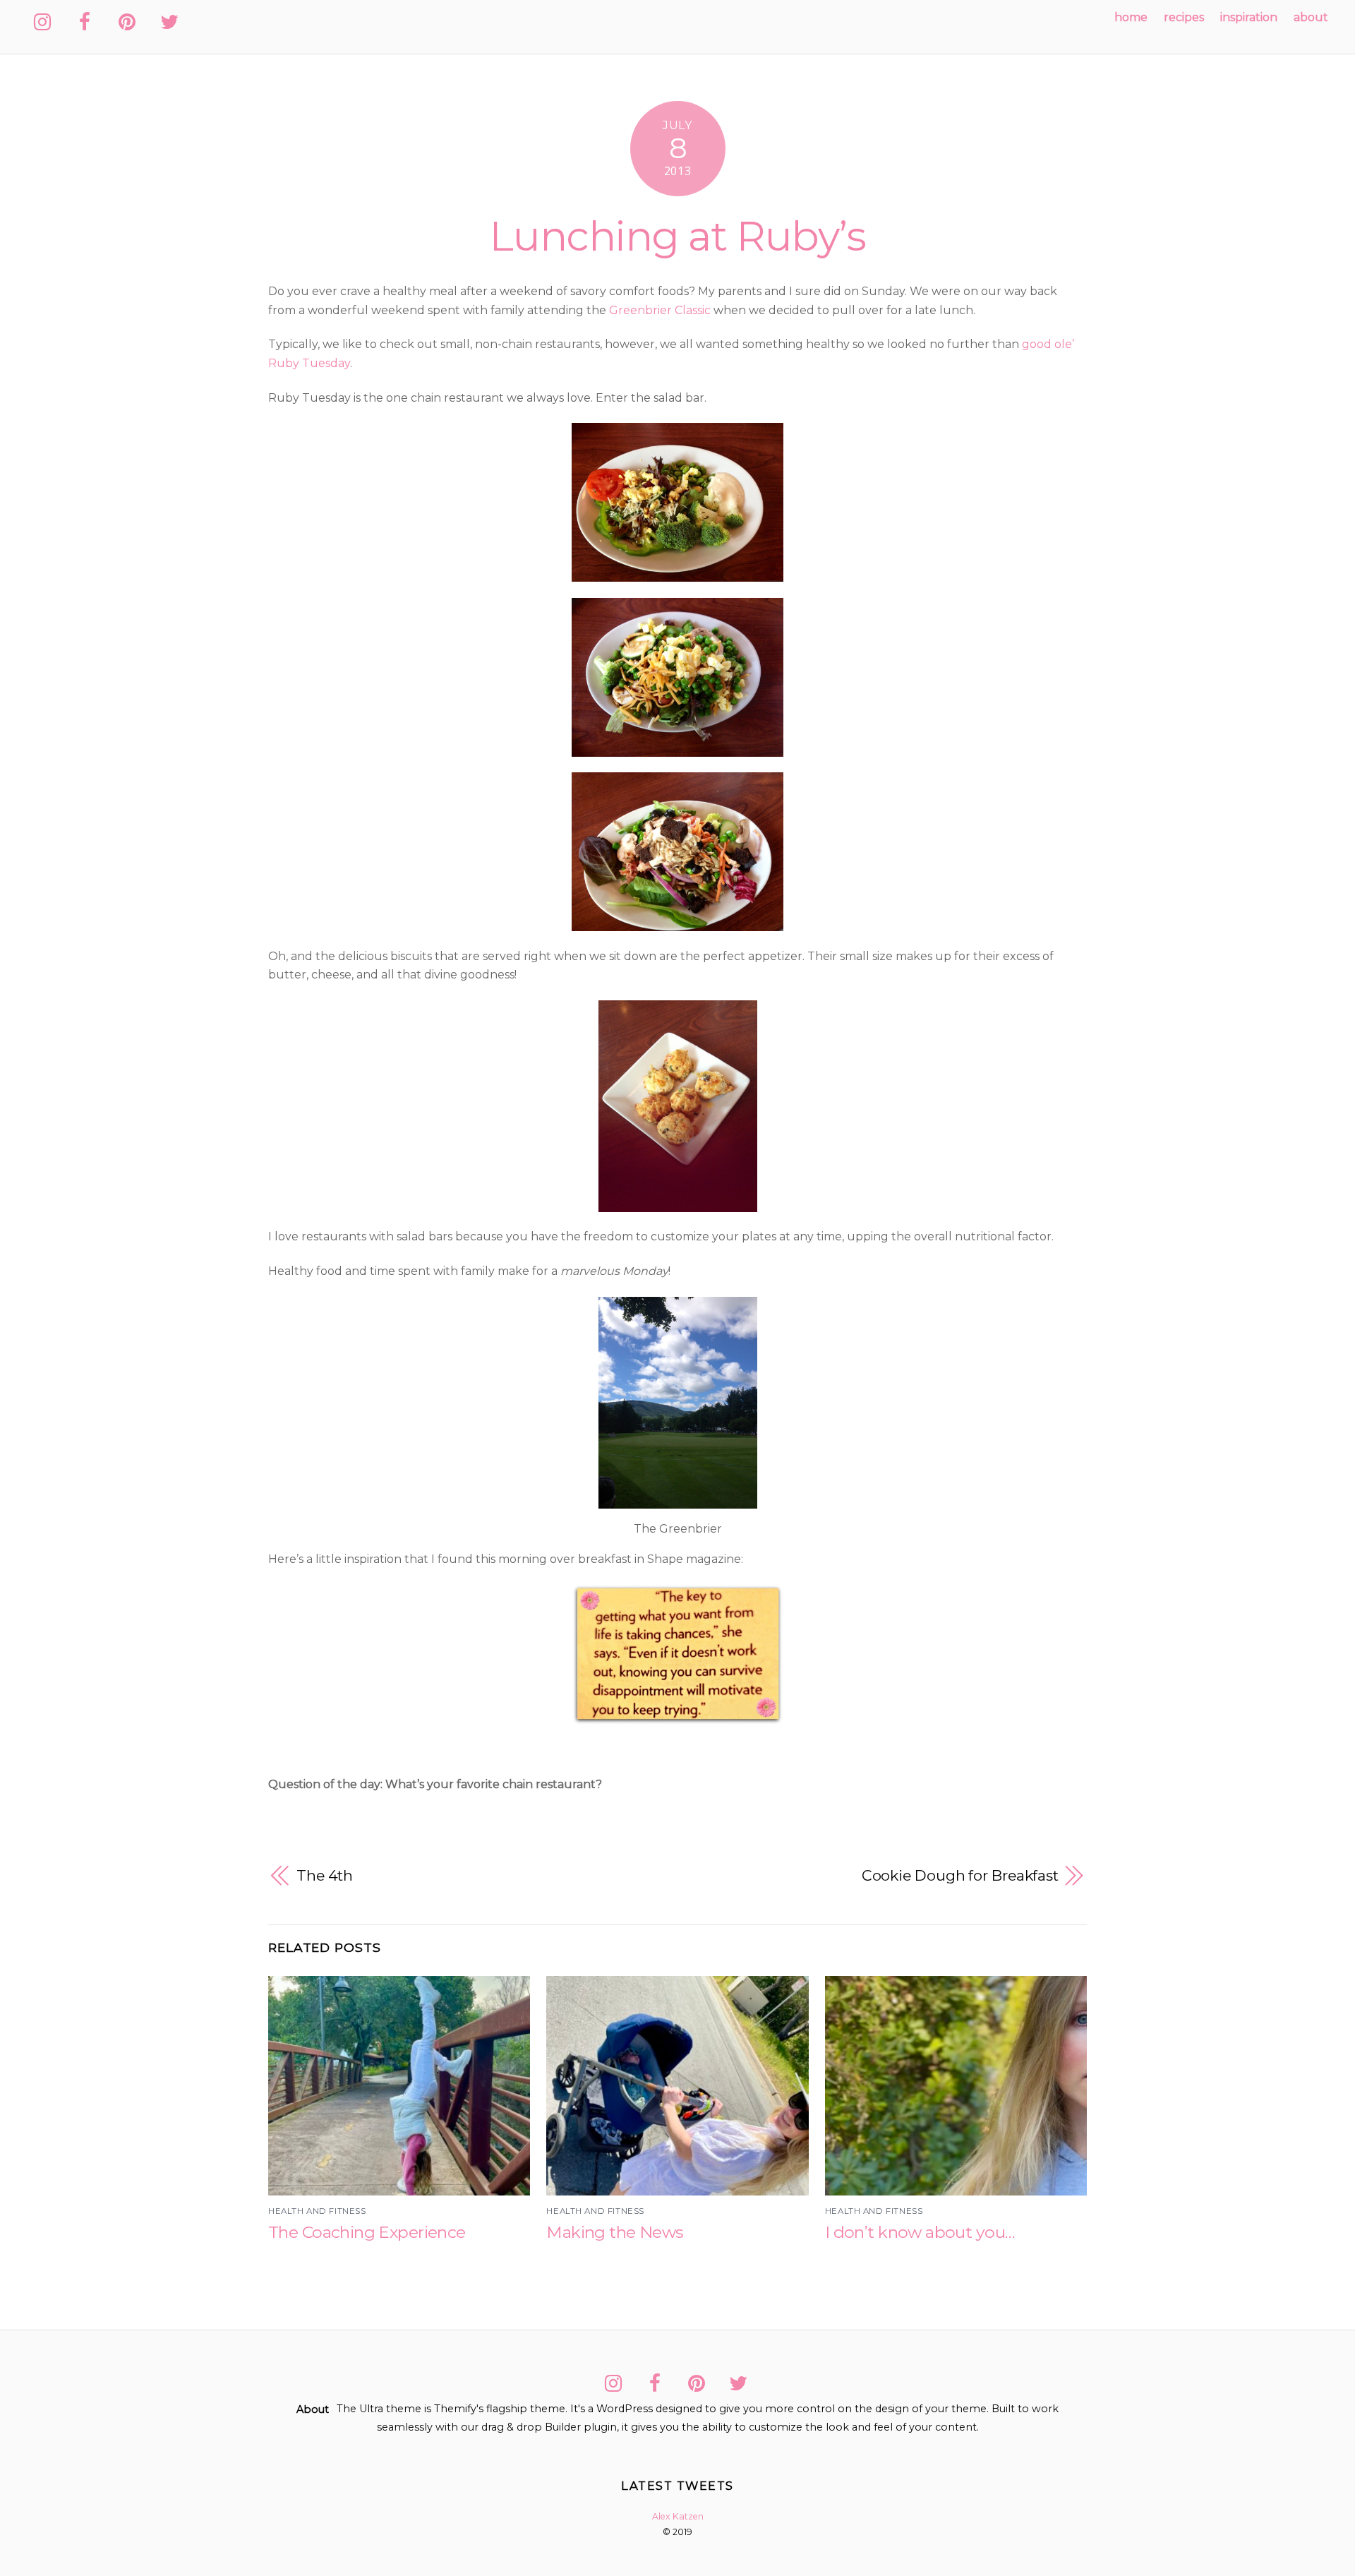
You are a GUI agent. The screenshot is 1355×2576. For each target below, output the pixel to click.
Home (1131, 17)
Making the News (614, 2232)
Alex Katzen (678, 2516)
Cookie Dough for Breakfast (960, 1875)
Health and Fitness (317, 2211)
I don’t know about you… (920, 2232)
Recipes (1184, 17)
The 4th (325, 1875)
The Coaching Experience (367, 2232)
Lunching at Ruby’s (677, 236)
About (1311, 17)
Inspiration (1249, 17)
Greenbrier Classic (660, 310)
